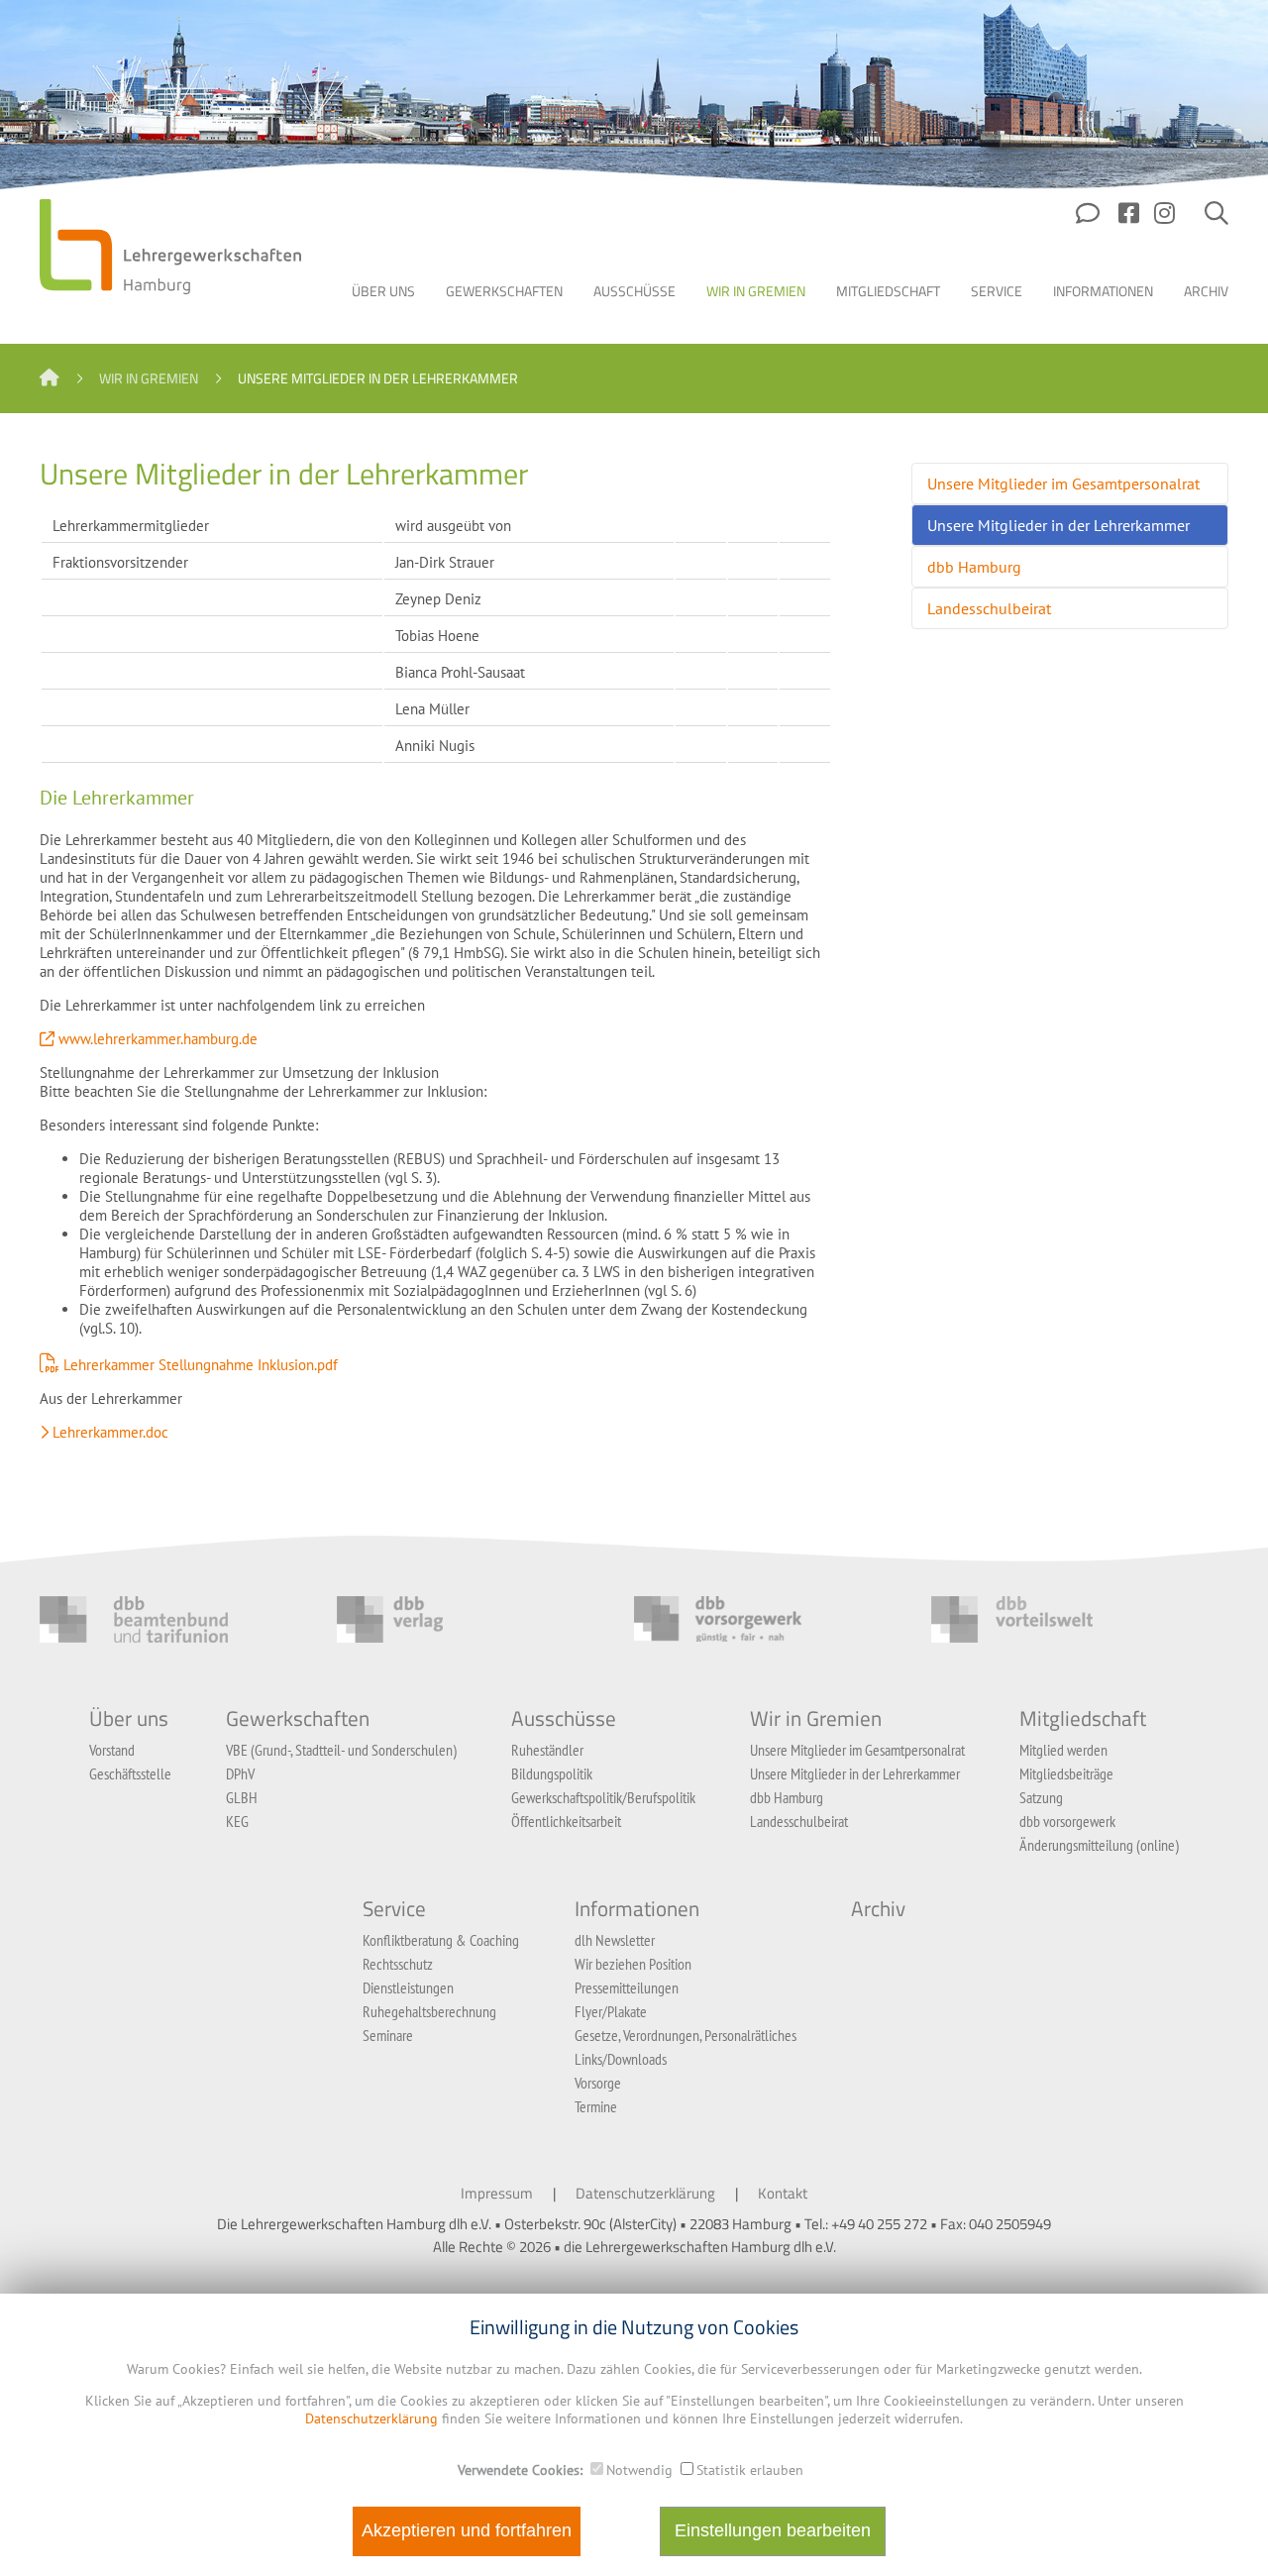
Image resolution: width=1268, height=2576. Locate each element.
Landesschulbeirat (989, 608)
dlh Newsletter (615, 1940)
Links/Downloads (621, 2059)
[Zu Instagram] (1164, 221)
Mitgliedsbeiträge (1066, 1773)
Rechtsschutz (398, 1964)
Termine (596, 2106)
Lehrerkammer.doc (110, 1432)
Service (997, 291)
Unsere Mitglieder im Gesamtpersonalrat (1063, 483)
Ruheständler (547, 1750)
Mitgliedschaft (888, 291)
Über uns (383, 291)
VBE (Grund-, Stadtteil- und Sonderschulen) (341, 1750)
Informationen (1103, 291)
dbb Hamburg (974, 567)
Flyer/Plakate (611, 2011)
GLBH (242, 1797)
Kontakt (783, 2193)
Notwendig (639, 2470)
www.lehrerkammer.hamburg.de (158, 1039)
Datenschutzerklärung (645, 2193)
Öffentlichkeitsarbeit (566, 1821)
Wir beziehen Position (633, 1964)
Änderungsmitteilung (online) (1099, 1845)
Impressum (497, 2193)
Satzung (1041, 1797)
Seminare (388, 2035)
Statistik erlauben (750, 2470)
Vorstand (112, 1750)
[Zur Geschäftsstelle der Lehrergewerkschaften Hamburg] (1090, 221)
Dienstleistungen (408, 1987)
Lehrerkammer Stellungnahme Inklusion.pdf (201, 1365)
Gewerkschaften (504, 291)
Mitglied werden (1063, 1750)
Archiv (1206, 291)
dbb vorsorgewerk (1067, 1821)
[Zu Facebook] (1129, 221)
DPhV (240, 1773)
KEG (237, 1821)
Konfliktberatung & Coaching (441, 1940)
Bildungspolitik (552, 1773)
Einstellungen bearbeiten (773, 2531)
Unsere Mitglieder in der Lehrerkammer (1058, 525)
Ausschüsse (634, 291)
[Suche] (1216, 221)
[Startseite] (50, 378)
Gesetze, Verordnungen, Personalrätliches (686, 2035)
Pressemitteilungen (627, 1987)
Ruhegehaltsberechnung (429, 2011)
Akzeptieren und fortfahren (467, 2531)
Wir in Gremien (756, 291)
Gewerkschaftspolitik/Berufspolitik (603, 1797)
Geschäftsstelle (130, 1773)
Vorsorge (598, 2083)
